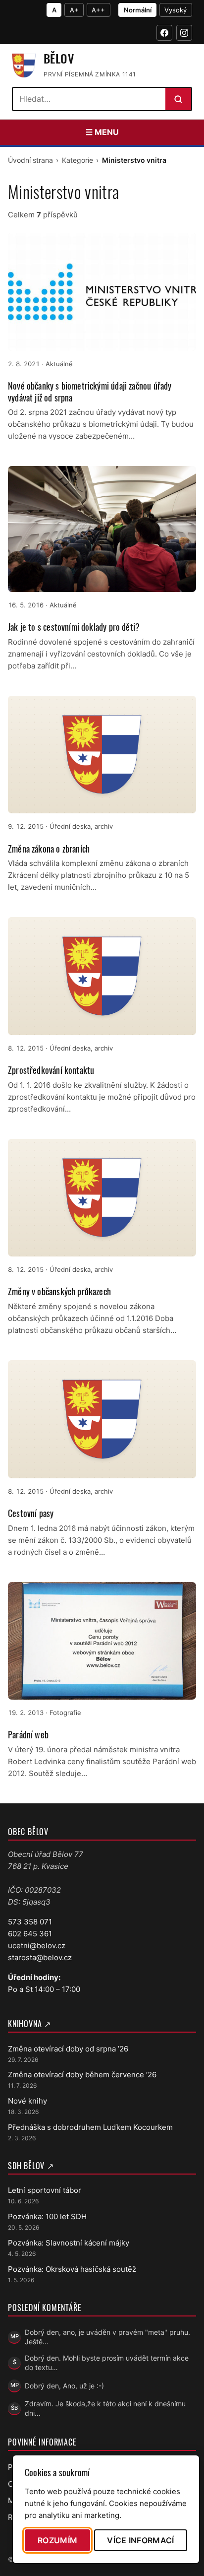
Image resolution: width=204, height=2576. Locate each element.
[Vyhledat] (178, 99)
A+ (74, 10)
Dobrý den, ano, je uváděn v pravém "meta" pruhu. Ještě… (107, 2337)
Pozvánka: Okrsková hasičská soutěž (72, 2269)
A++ (98, 10)
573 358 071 (30, 1922)
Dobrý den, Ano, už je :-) (64, 2386)
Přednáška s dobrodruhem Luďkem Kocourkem (90, 2127)
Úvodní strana (30, 160)
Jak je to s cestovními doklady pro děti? (74, 627)
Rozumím (57, 2540)
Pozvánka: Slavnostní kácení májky (69, 2243)
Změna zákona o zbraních (49, 849)
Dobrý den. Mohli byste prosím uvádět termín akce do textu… (107, 2363)
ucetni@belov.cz (37, 1946)
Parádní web (28, 1734)
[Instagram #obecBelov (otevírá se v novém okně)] (184, 33)
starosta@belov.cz (40, 1957)
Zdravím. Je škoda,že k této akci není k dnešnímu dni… (105, 2408)
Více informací (140, 2540)
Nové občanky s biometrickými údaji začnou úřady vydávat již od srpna (90, 391)
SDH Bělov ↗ (31, 2166)
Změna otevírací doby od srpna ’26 (68, 2049)
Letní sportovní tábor (45, 2190)
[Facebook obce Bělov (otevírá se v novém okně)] (164, 33)
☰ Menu (102, 132)
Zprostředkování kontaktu (51, 1070)
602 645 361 (30, 1934)
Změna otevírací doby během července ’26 (82, 2075)
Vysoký (176, 10)
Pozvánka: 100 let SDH (47, 2216)
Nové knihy (27, 2101)
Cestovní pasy (31, 1513)
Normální (138, 10)
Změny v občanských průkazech (59, 1291)
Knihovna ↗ (29, 2024)
